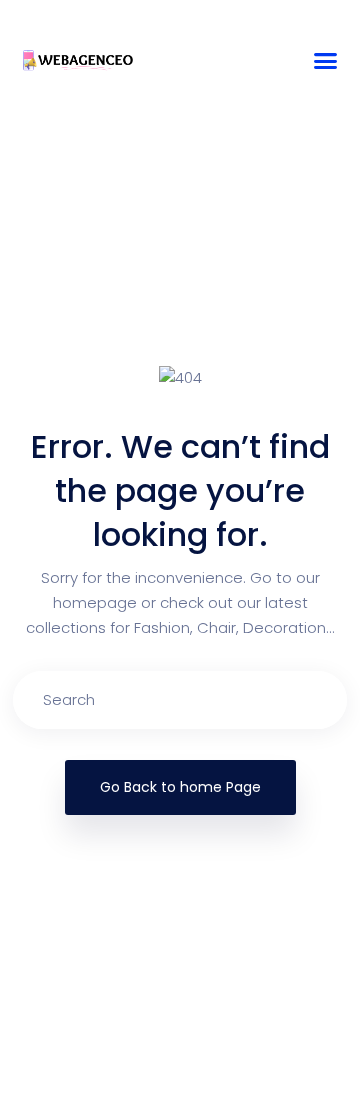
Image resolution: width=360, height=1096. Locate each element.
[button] (326, 61)
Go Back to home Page (180, 787)
